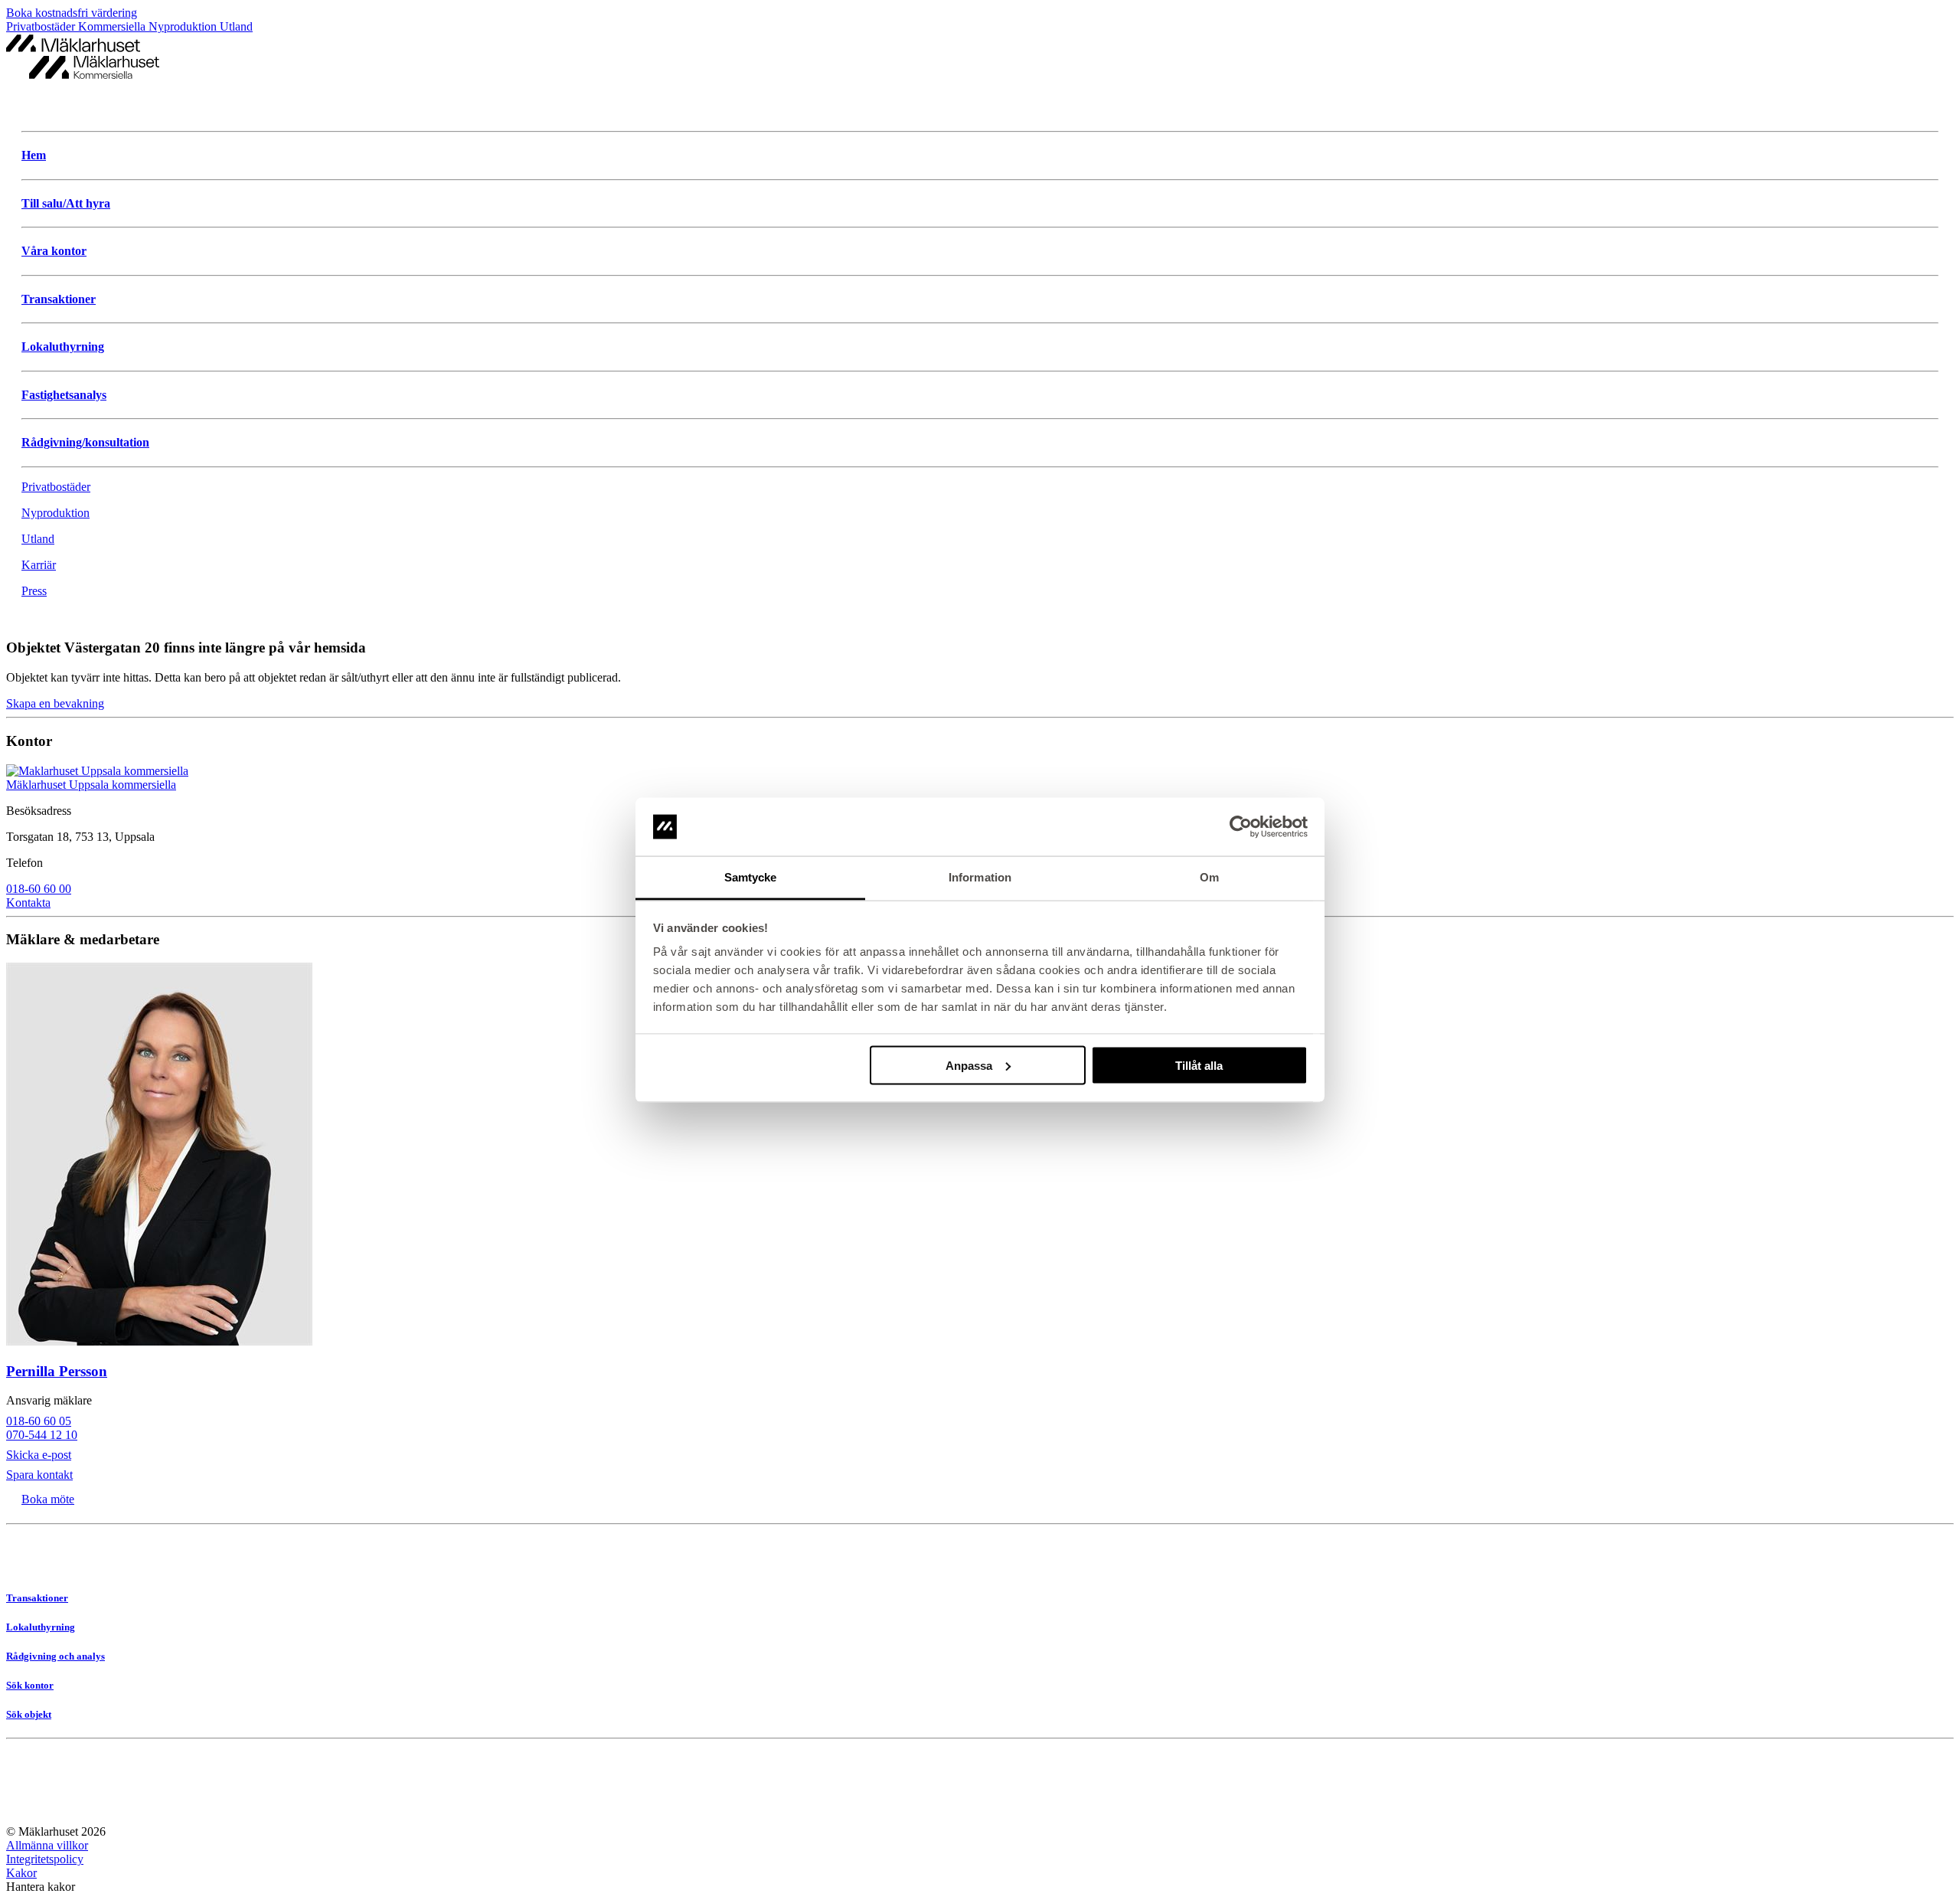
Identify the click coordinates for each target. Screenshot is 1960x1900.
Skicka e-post (39, 1455)
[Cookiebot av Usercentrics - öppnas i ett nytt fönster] (1241, 827)
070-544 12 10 (42, 1435)
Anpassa (969, 1065)
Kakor (21, 1873)
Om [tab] (1209, 877)
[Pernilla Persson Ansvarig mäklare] (980, 1156)
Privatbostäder (42, 26)
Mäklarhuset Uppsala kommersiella (91, 785)
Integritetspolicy (45, 1859)
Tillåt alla (1199, 1065)
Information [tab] (980, 877)
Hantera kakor (41, 1887)
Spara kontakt (39, 1475)
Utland (236, 26)
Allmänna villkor (47, 1845)
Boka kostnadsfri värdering (72, 13)
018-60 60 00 (39, 889)
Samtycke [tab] (751, 877)
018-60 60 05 (39, 1421)
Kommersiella (113, 26)
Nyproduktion (184, 26)
